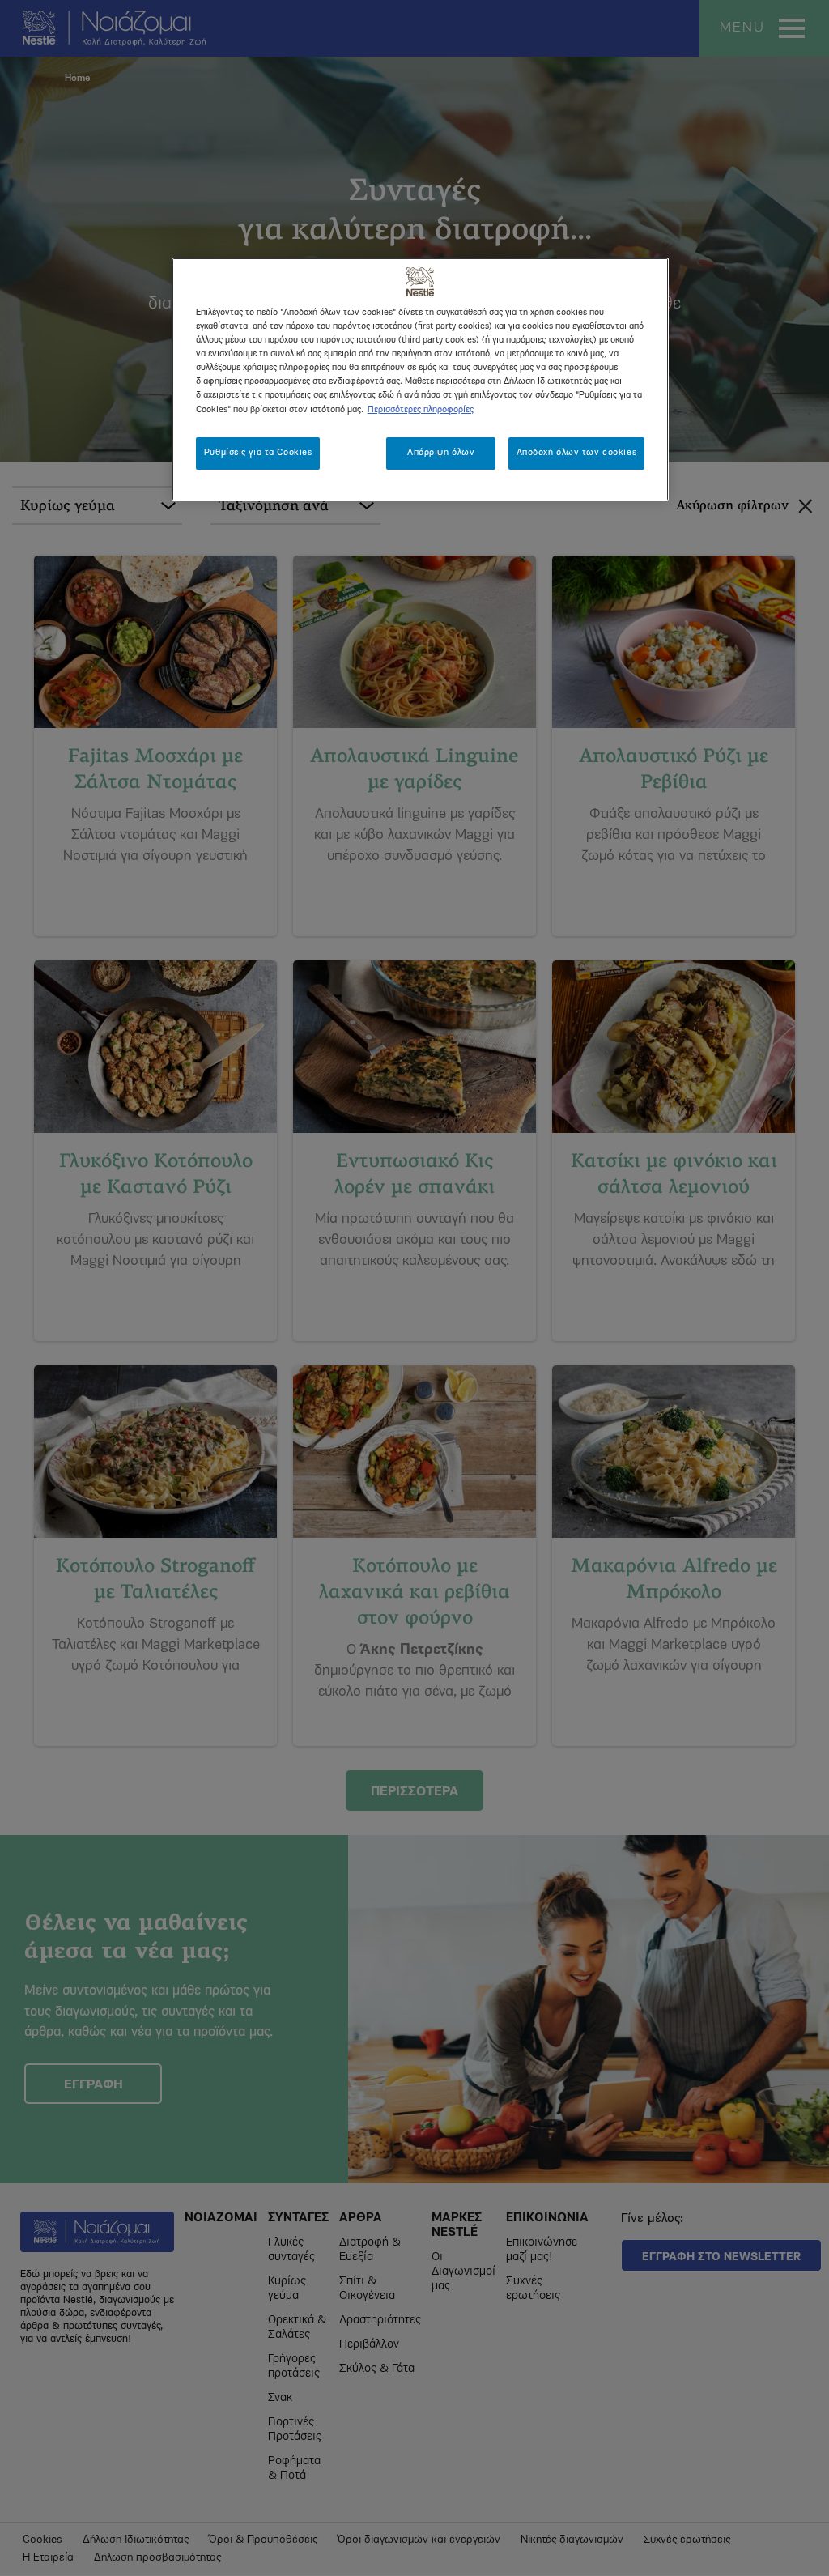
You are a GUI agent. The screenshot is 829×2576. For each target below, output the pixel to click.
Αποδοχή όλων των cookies (577, 453)
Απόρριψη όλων (441, 453)
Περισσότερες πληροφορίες (421, 410)
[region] (420, 379)
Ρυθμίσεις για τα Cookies (258, 453)
